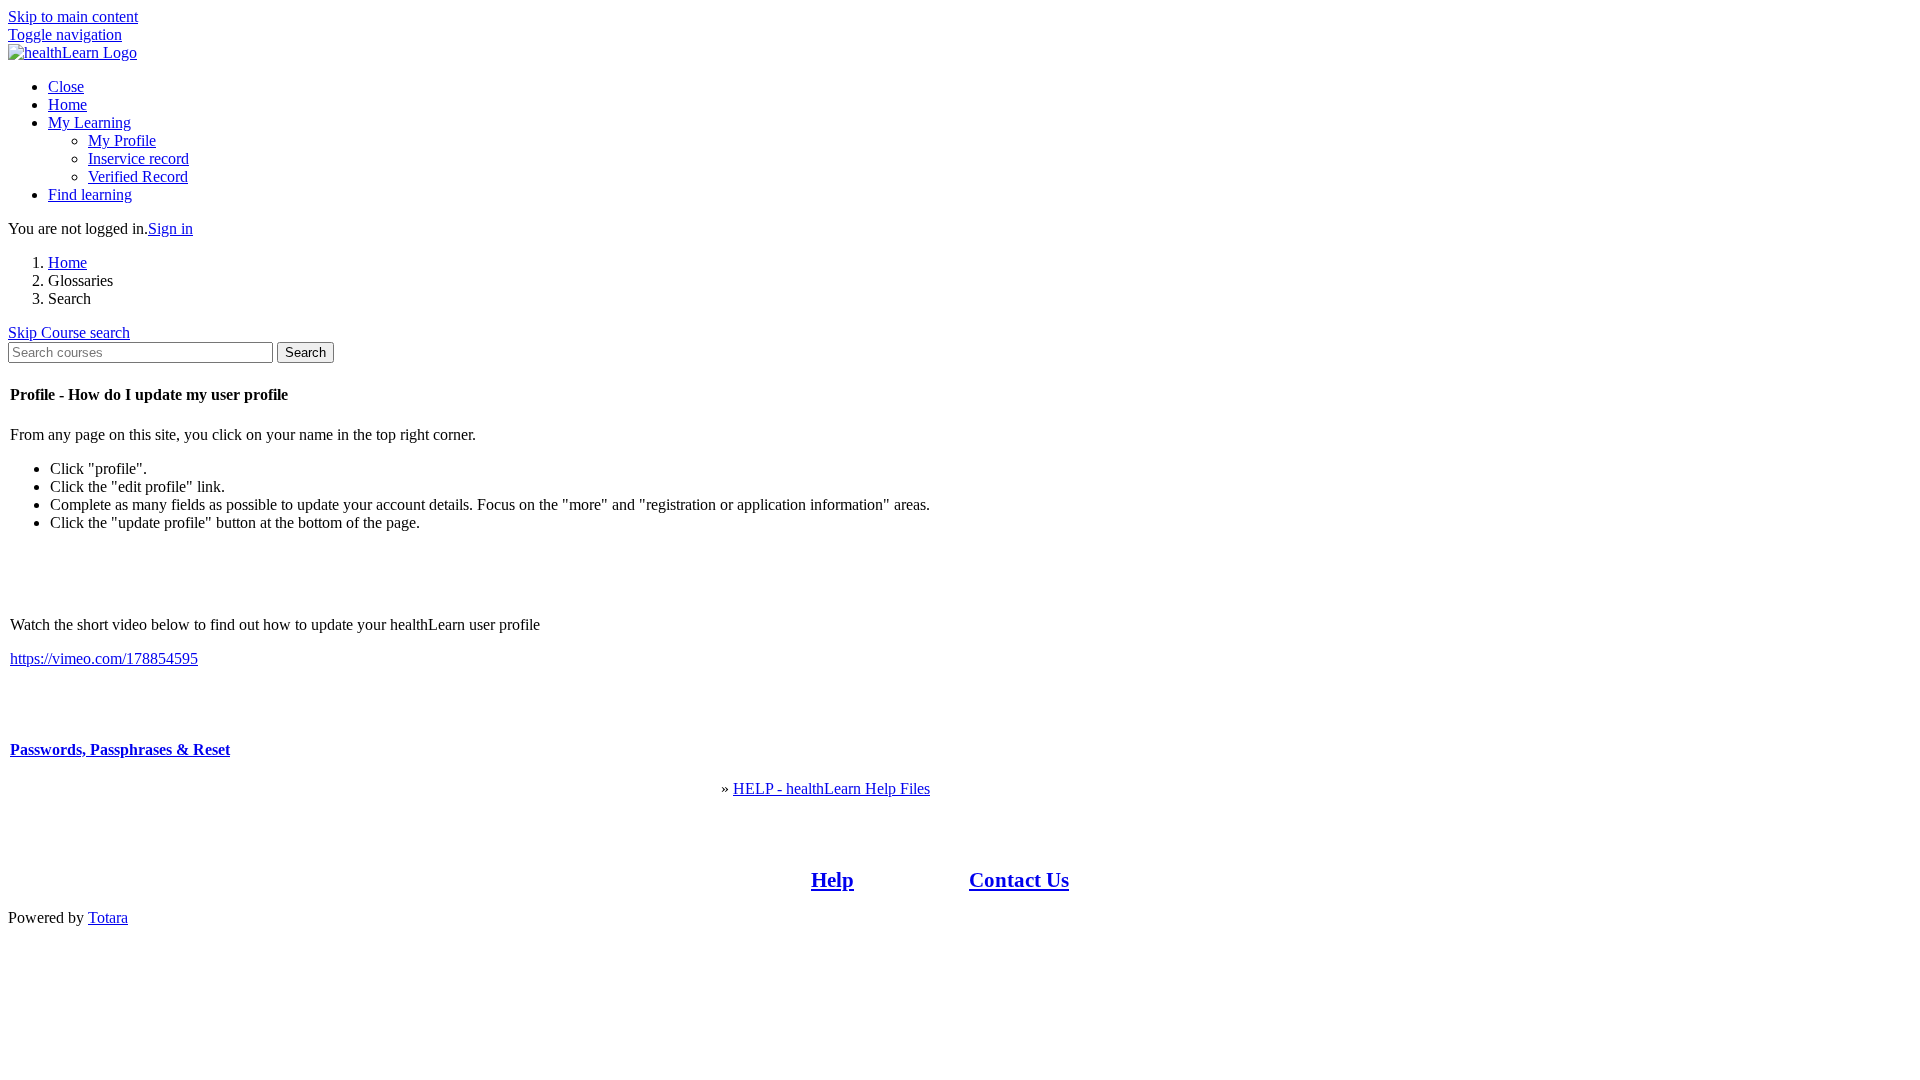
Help (832, 880)
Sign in (170, 228)
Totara (108, 917)
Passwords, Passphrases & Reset (120, 749)
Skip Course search (69, 332)
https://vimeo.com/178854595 (104, 658)
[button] (65, 34)
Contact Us (1019, 880)
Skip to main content (73, 16)
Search (305, 352)
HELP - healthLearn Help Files (831, 788)
